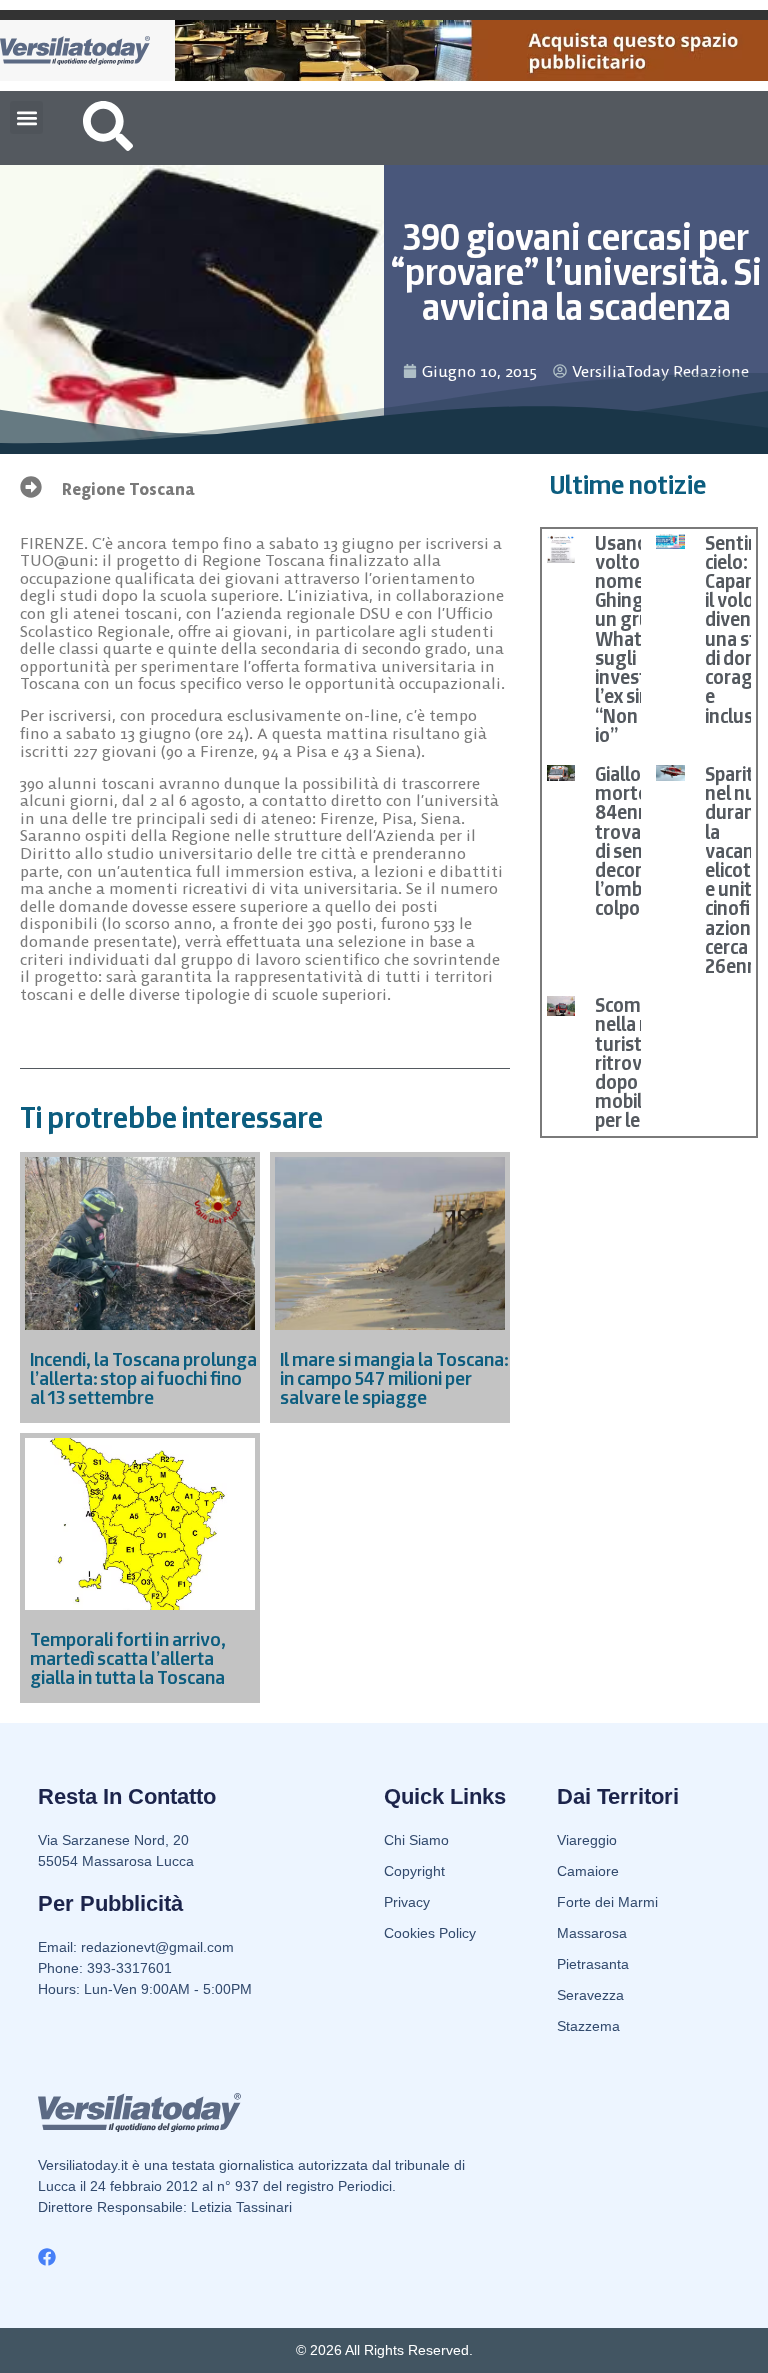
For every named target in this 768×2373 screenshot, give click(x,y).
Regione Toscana (128, 489)
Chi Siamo (416, 1840)
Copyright (414, 1871)
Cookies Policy (430, 1933)
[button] (26, 117)
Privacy (407, 1902)
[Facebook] (47, 2257)
